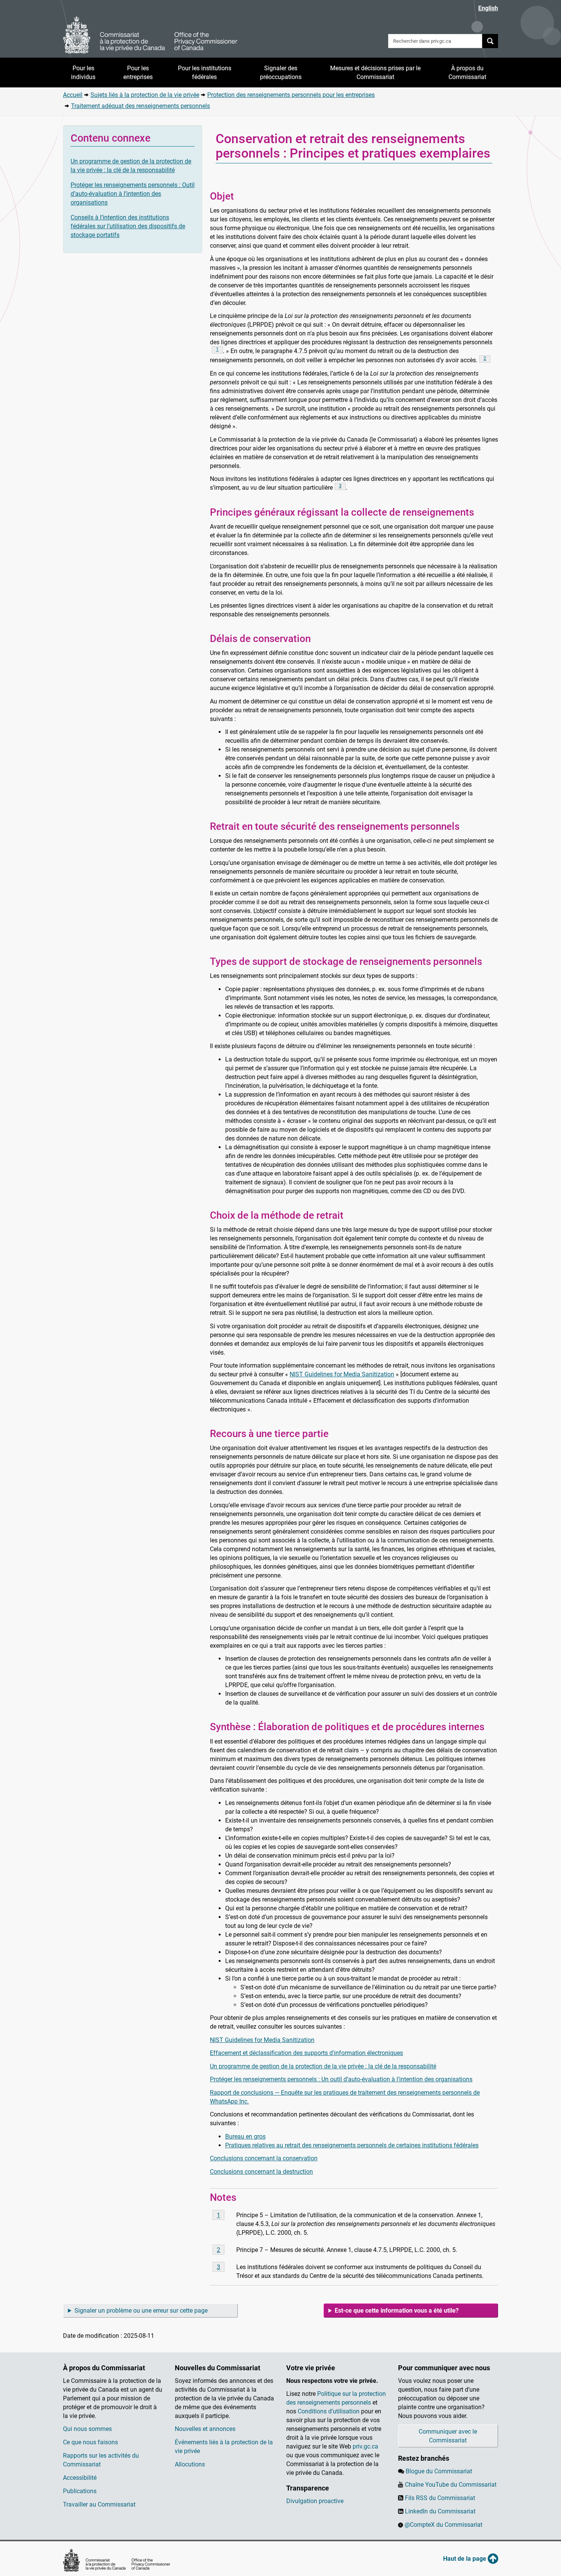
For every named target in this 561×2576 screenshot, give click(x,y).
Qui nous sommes (87, 2429)
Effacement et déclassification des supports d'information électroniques (306, 2053)
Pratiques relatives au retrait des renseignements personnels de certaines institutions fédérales (352, 2145)
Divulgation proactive (315, 2501)
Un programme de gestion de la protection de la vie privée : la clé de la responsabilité (323, 2066)
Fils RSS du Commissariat (440, 2498)
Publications (80, 2491)
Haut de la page (465, 2559)
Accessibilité (80, 2478)
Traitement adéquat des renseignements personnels (140, 106)
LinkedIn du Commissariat (440, 2511)
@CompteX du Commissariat (443, 2525)
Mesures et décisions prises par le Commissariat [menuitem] (375, 73)
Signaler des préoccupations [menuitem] (281, 73)
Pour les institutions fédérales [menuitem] (205, 73)
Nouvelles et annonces (205, 2429)
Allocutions (190, 2464)
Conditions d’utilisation (329, 2411)
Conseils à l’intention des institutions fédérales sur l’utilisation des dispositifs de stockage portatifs (128, 226)
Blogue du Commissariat (439, 2471)
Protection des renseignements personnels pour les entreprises (291, 95)
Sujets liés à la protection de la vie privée (145, 95)
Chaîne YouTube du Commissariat (451, 2485)
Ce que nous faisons (90, 2442)
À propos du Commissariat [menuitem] (467, 73)
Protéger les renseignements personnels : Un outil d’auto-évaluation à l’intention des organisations (341, 2079)
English (488, 8)
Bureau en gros (245, 2136)
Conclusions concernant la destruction (261, 2172)
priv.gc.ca (365, 2446)
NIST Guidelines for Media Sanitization (342, 1374)
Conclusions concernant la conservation (264, 2158)
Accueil (73, 95)
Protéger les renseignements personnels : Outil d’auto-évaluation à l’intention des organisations (133, 194)
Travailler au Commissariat (99, 2504)
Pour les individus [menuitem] (83, 73)
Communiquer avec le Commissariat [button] (448, 2436)
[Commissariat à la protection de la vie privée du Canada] (150, 35)
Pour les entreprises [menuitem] (138, 73)
